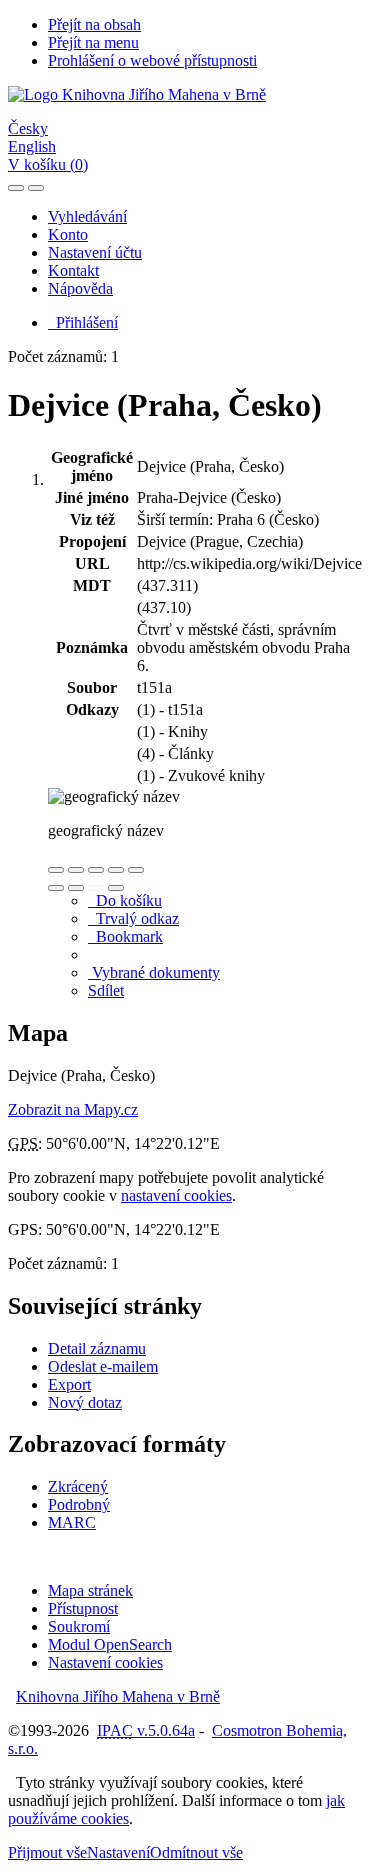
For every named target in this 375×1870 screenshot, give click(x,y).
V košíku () (48, 164)
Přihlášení (83, 322)
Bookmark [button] (125, 936)
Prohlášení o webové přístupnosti (152, 60)
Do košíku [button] (125, 900)
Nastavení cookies (105, 1662)
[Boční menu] (16, 188)
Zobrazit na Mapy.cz (73, 1109)
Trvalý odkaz (133, 918)
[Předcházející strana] (96, 888)
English (32, 146)
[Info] (136, 870)
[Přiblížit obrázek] (56, 870)
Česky (28, 128)
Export (69, 1384)
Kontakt (73, 270)
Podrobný (79, 1504)
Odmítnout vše (196, 1852)
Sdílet (106, 990)
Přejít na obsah (94, 24)
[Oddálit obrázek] (76, 870)
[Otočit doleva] (56, 888)
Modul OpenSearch (110, 1644)
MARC (72, 1522)
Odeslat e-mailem (103, 1366)
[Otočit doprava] (76, 888)
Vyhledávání (87, 216)
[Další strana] (116, 888)
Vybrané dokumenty (154, 972)
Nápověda (80, 288)
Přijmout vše (47, 1852)
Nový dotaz (85, 1402)
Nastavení (118, 1852)
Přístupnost (83, 1608)
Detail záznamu (97, 1348)
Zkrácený (78, 1486)
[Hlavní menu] (36, 188)
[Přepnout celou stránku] (116, 870)
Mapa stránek (90, 1590)
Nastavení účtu (95, 252)
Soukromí (79, 1626)
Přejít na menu (93, 42)
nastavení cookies (176, 1195)
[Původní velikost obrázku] (96, 870)
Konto (68, 234)
